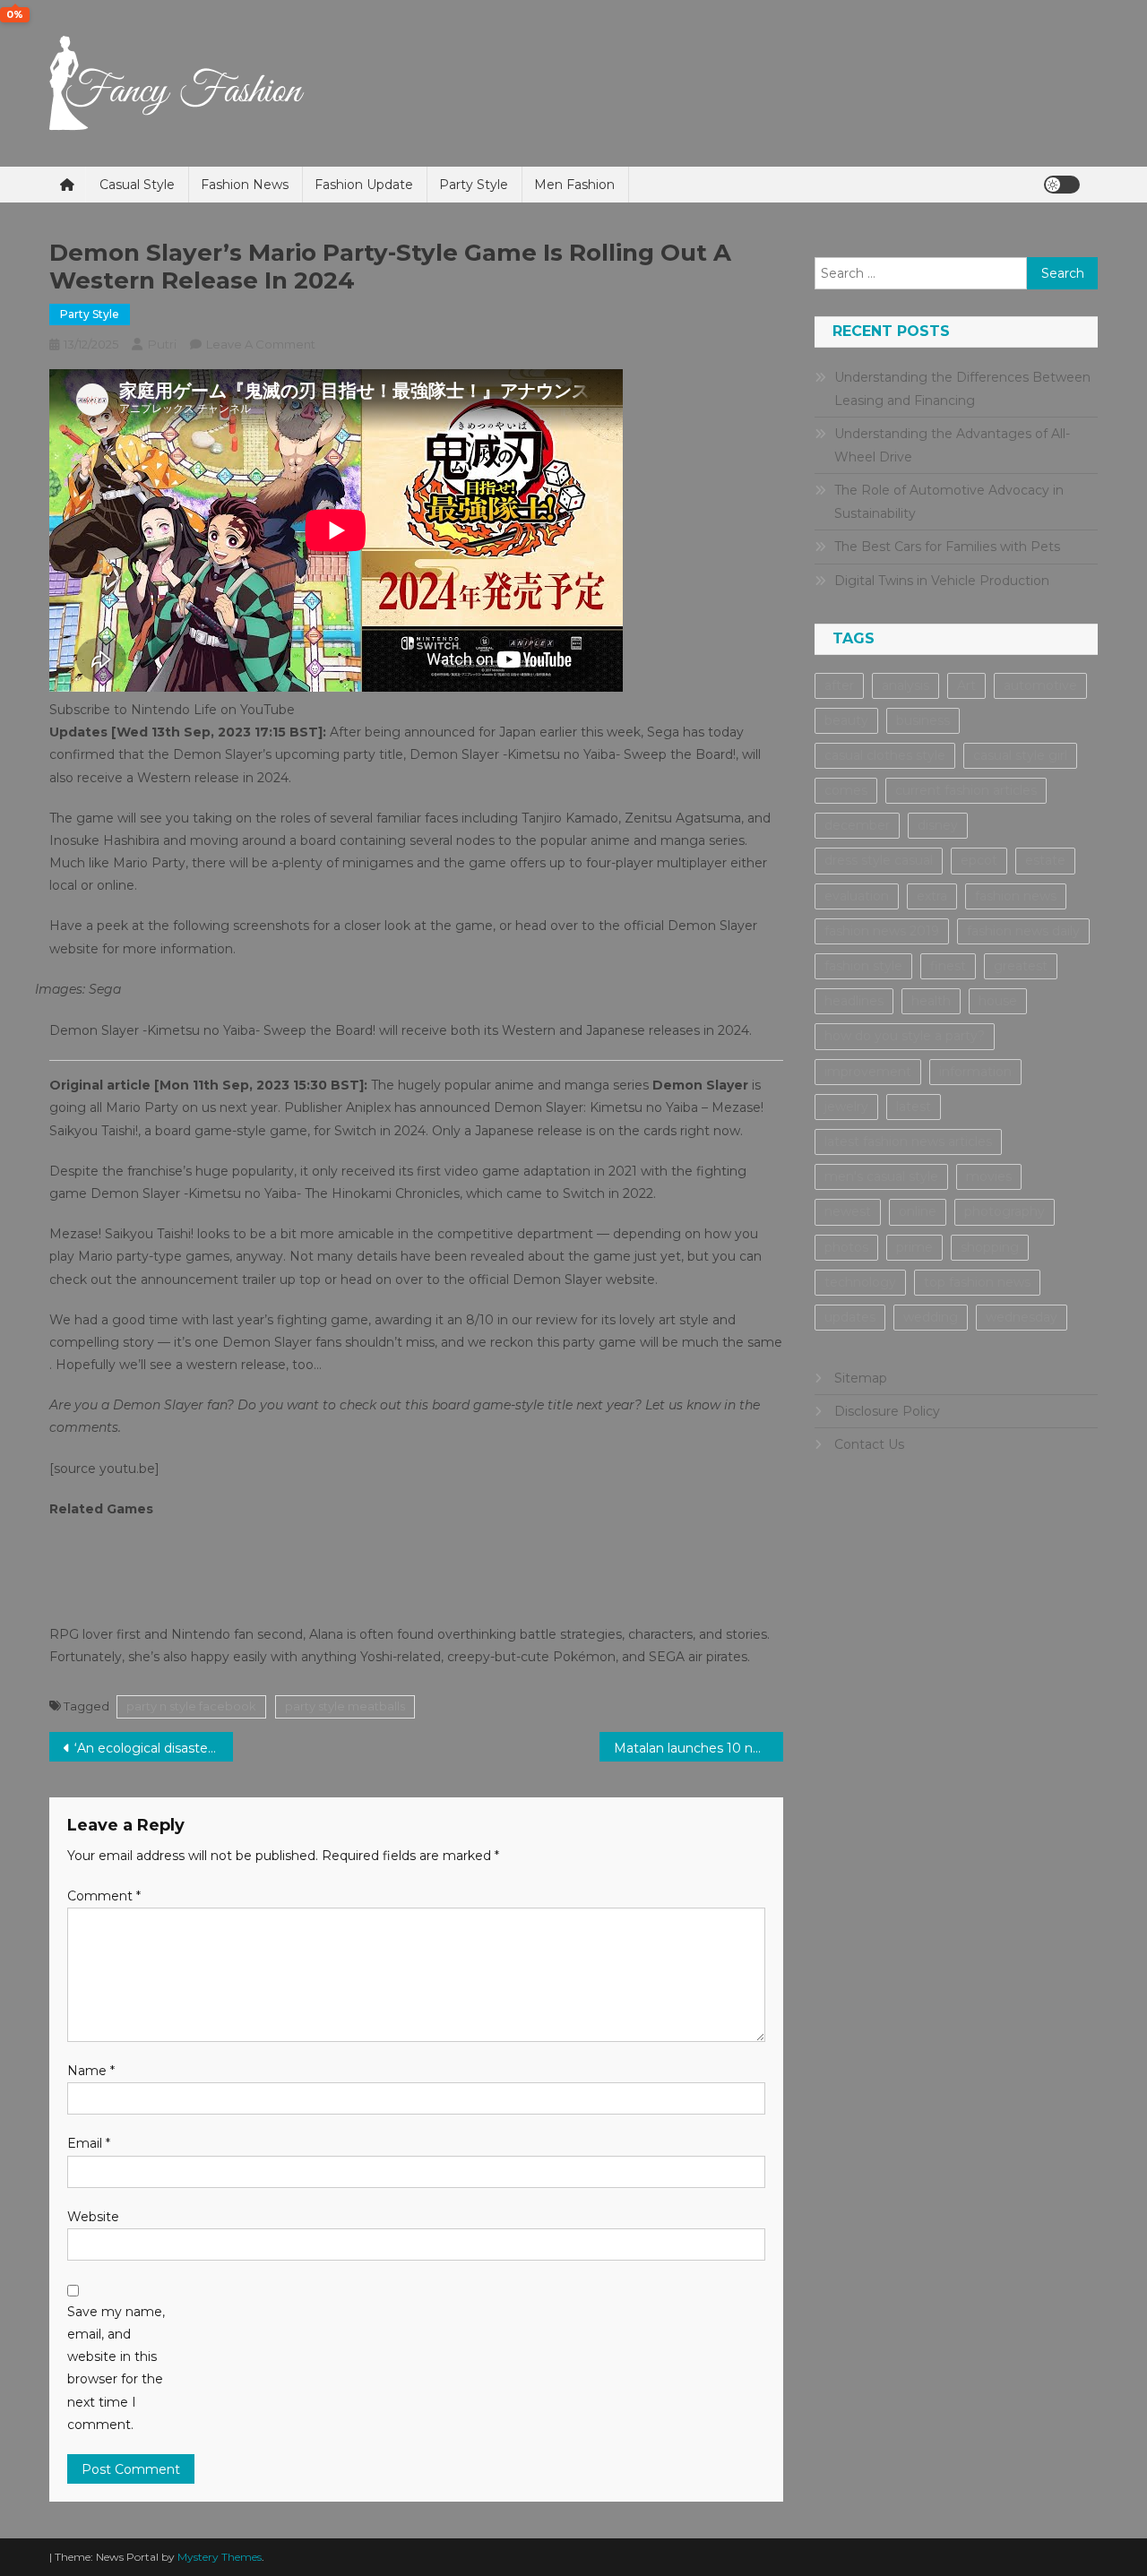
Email (89, 2143)
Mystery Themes (220, 2557)
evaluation (857, 896)
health (931, 1001)
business (923, 720)
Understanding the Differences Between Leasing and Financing (962, 389)
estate (1045, 860)
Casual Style (137, 185)
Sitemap (861, 1378)
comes (846, 790)
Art (966, 685)
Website (93, 2217)
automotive (1040, 685)
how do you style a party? (905, 1036)
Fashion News (245, 185)
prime (914, 1247)
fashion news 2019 (882, 931)
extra (932, 896)
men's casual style (881, 1176)
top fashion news (977, 1282)
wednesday (1022, 1317)
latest (914, 1107)
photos (846, 1247)
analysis (906, 685)
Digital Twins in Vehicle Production (942, 581)
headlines (854, 1001)
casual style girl (1020, 755)
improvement (868, 1072)
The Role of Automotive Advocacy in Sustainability (949, 502)
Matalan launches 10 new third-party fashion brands (699, 1748)
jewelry (846, 1107)
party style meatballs (345, 1706)
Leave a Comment (261, 344)
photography (1005, 1211)
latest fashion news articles (908, 1142)
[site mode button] (1062, 185)
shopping (990, 1247)
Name (91, 2071)
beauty (846, 720)
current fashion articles (966, 790)
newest (848, 1211)
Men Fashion (574, 185)
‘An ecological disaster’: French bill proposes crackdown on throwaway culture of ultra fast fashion (154, 1748)
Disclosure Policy (887, 1411)
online (918, 1211)
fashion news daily (1023, 931)
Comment (104, 1896)
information (975, 1072)
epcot (979, 860)
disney (938, 825)
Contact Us (869, 1444)
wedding (931, 1317)
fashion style (863, 966)
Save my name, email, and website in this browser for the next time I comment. (116, 2368)
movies (989, 1176)
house (998, 1001)
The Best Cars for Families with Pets (947, 547)
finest (948, 966)
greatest (1021, 966)
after (839, 685)
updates (850, 1317)
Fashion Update (364, 185)
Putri (162, 344)
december (857, 825)
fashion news (1016, 896)
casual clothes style (885, 755)
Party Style (474, 185)
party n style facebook (191, 1706)
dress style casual (879, 860)
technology (860, 1282)
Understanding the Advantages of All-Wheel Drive (952, 445)
